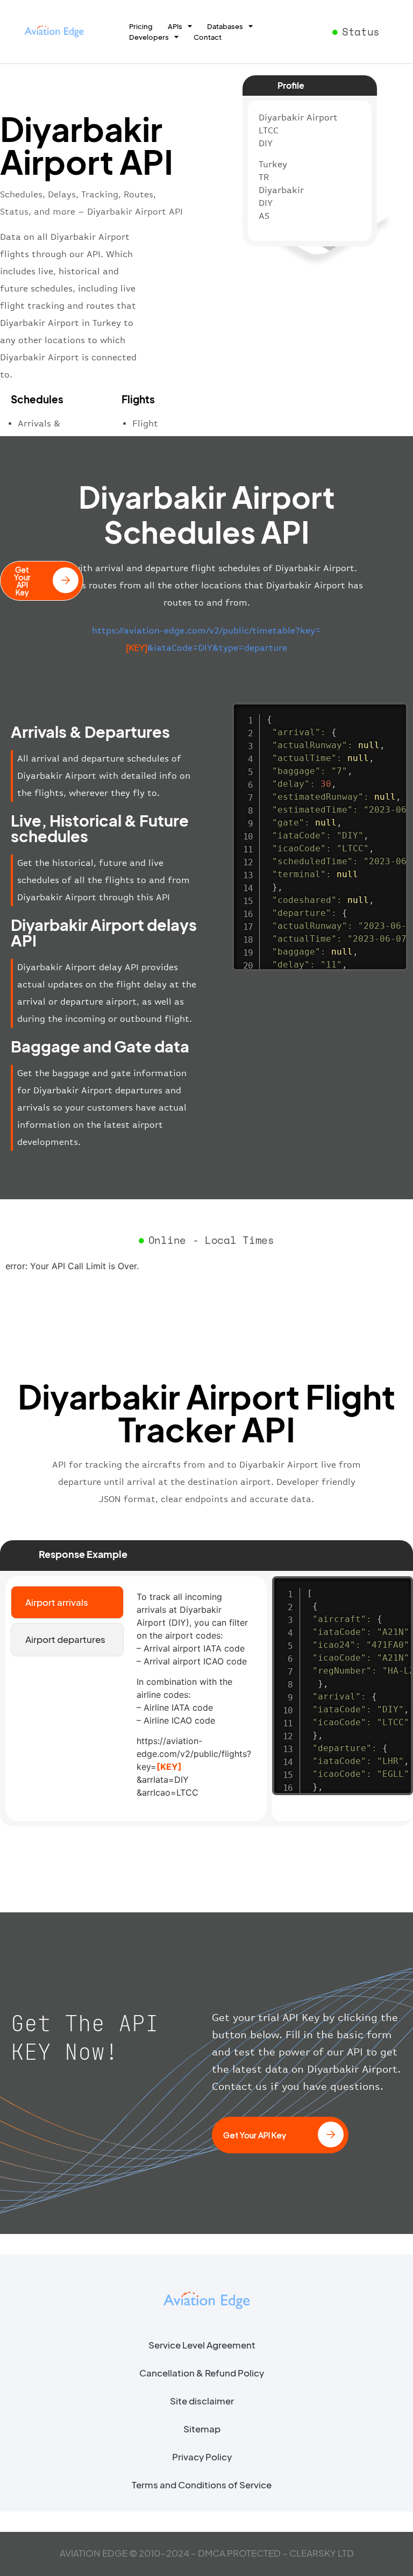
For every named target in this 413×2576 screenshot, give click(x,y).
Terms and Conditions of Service (202, 2485)
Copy (394, 712)
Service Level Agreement (202, 2345)
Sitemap (202, 2429)
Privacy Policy (202, 2457)
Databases (225, 26)
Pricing (141, 26)
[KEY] (169, 1767)
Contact (208, 37)
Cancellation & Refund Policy (202, 2373)
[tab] (67, 1603)
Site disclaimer (202, 2401)
